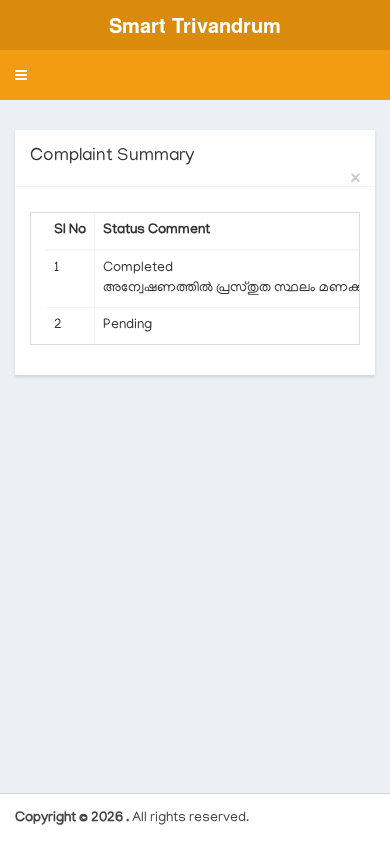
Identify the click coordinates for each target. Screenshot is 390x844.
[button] (21, 75)
